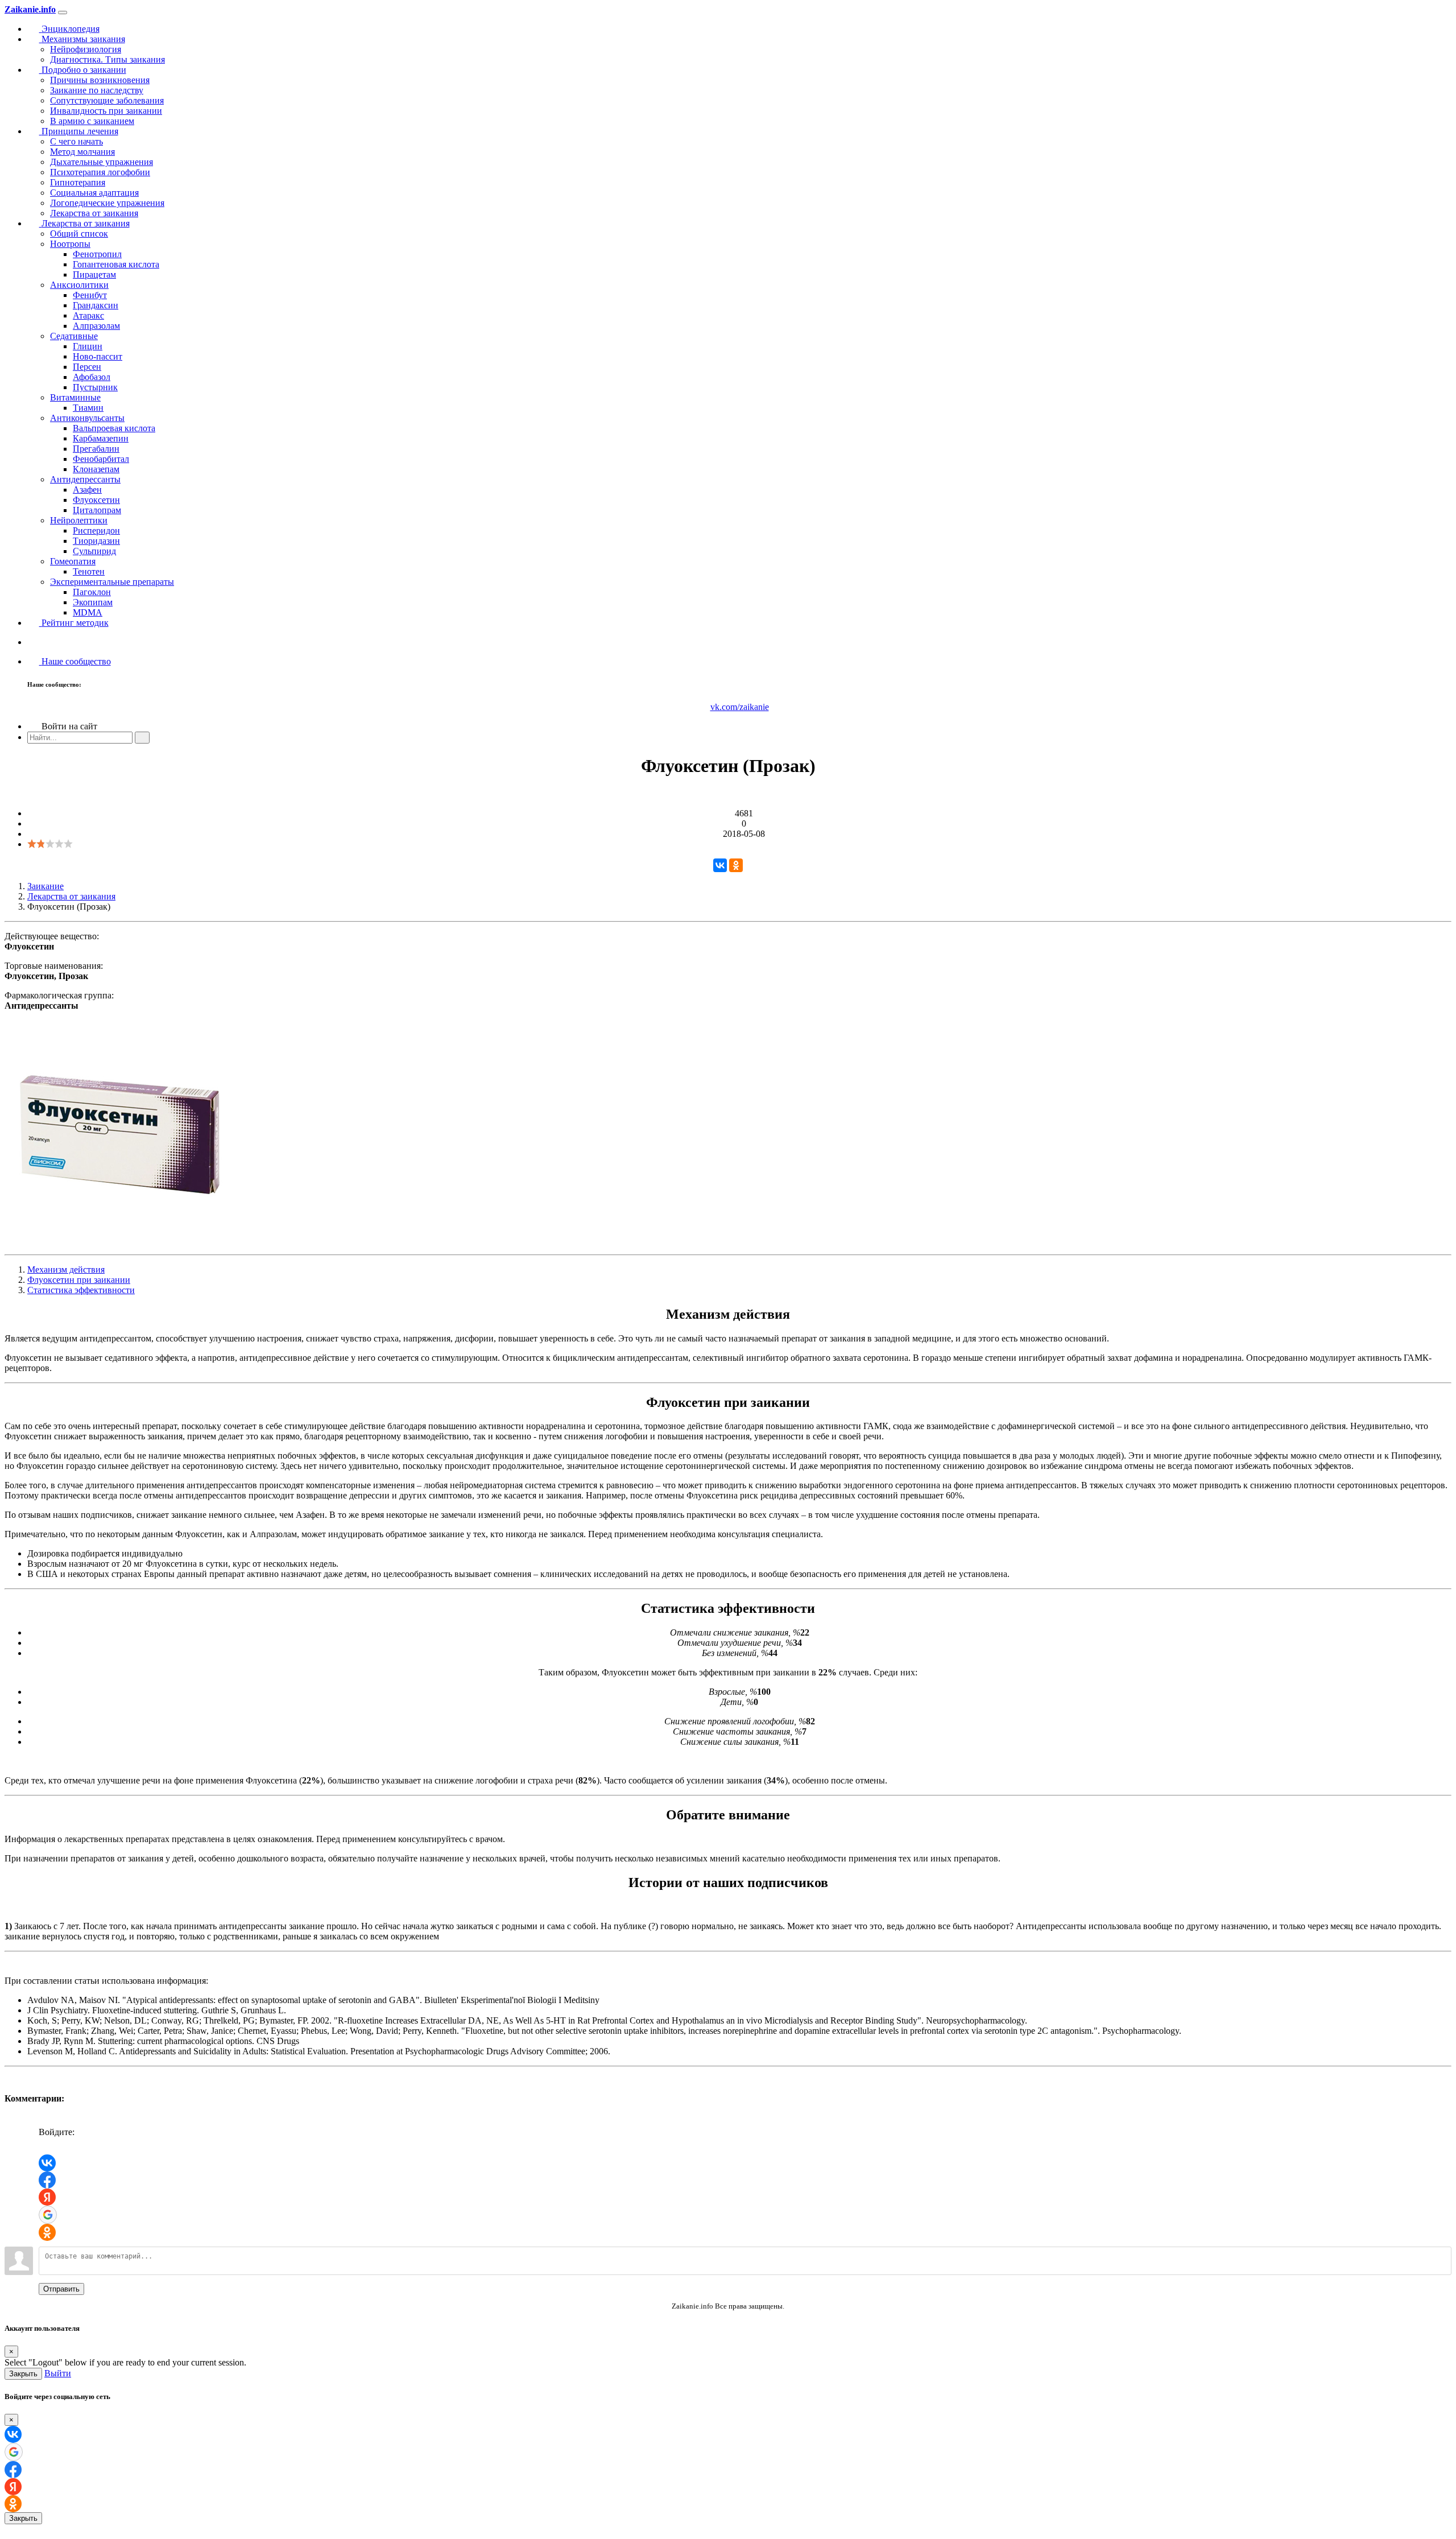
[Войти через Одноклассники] (47, 2232)
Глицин (88, 346)
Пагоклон (92, 592)
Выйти (58, 2373)
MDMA (88, 612)
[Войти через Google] (48, 2215)
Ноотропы (70, 244)
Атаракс (88, 315)
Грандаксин (96, 305)
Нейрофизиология (86, 49)
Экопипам (93, 602)
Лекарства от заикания (94, 213)
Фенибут (90, 295)
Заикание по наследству (97, 90)
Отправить (61, 2289)
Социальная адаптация (94, 193)
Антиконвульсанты (87, 418)
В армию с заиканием (92, 121)
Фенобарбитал (101, 459)
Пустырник (95, 387)
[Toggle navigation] (63, 13)
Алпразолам (96, 326)
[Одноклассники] (736, 865)
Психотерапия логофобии (100, 172)
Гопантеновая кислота (116, 264)
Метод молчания (82, 152)
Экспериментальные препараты (112, 582)
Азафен (87, 490)
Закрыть (23, 2374)
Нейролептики (79, 520)
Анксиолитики (79, 285)
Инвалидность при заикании (106, 111)
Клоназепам (96, 469)
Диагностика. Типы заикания (107, 59)
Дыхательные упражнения (102, 162)
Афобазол (92, 377)
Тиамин (88, 408)
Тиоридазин (96, 541)
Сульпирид (94, 551)
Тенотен (89, 571)
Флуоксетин (96, 500)
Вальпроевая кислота (114, 428)
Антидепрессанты (85, 479)
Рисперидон (96, 530)
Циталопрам (97, 510)
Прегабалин (96, 449)
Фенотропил (97, 254)
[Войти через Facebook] (47, 2180)
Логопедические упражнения (107, 203)
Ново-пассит (98, 356)
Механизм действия (66, 1269)
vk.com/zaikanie (740, 707)
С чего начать (76, 141)
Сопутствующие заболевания (107, 100)
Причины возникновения (100, 80)
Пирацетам (94, 274)
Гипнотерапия (78, 182)
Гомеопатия (73, 561)
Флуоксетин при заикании (79, 1280)
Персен (87, 367)
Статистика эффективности (81, 1290)
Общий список (79, 234)
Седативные (74, 336)
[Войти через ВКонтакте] (47, 2163)
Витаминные (75, 397)
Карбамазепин (101, 438)
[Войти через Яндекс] (47, 2197)
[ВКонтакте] (720, 865)
